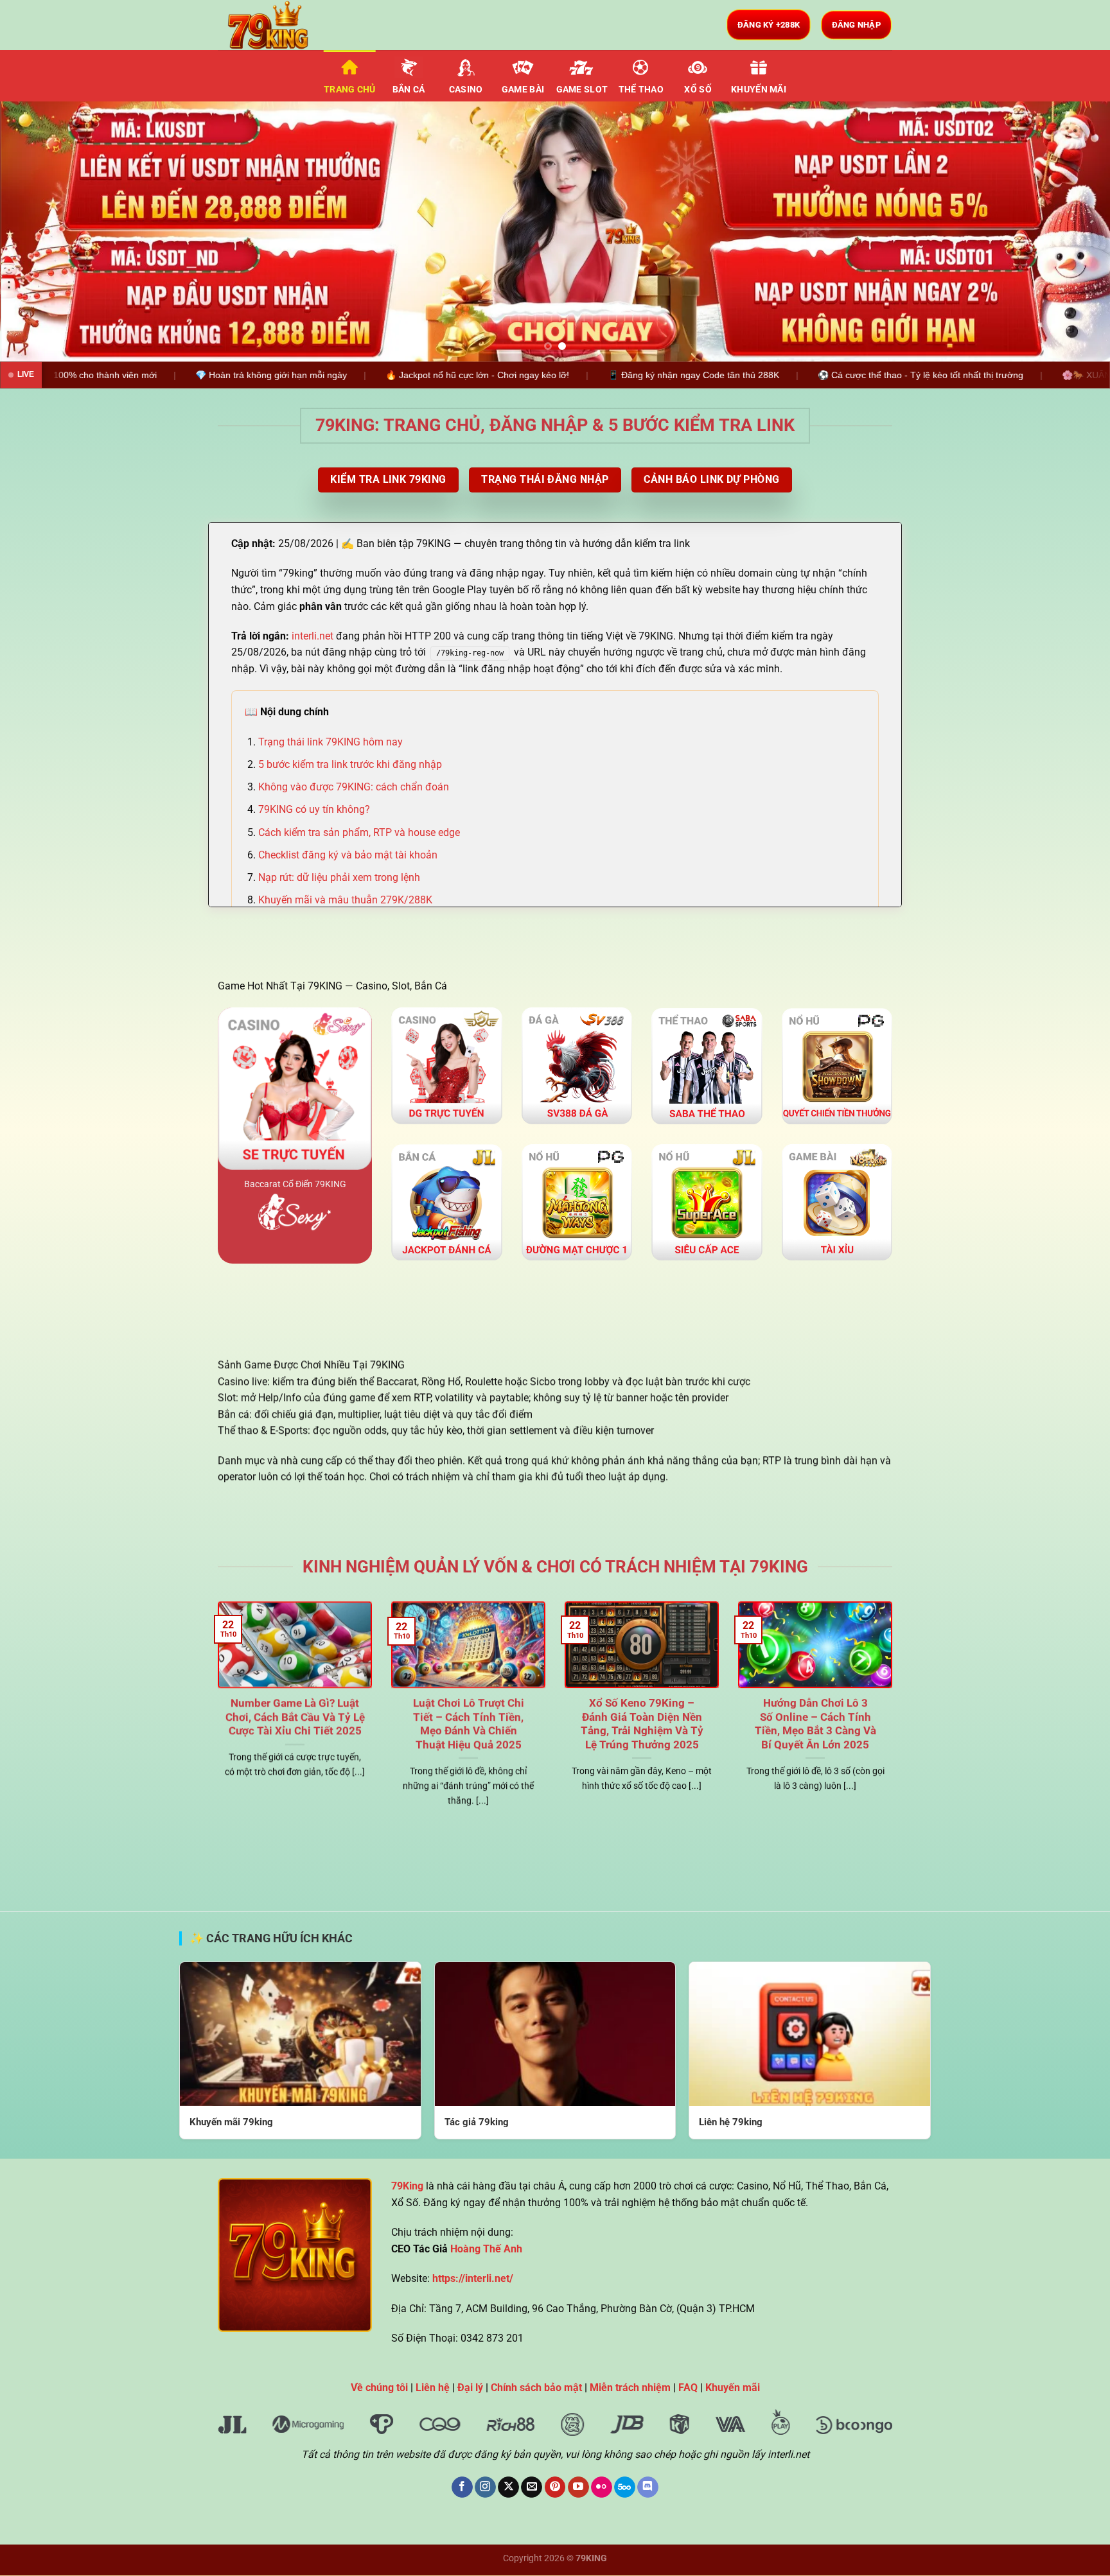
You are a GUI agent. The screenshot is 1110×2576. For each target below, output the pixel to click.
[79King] (282, 25)
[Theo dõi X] (508, 2487)
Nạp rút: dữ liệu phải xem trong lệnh (339, 877)
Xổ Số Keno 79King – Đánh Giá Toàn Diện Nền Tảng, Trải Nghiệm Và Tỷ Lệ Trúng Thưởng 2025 (642, 1724)
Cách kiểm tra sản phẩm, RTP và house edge (359, 832)
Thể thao (641, 90)
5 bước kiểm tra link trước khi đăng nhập (350, 764)
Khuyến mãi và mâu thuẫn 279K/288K (345, 900)
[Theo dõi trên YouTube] (578, 2487)
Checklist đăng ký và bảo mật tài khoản (348, 855)
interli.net (313, 636)
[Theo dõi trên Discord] (648, 2487)
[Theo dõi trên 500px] (625, 2487)
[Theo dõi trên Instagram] (485, 2487)
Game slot (582, 90)
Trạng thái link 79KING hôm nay (330, 742)
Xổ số (698, 90)
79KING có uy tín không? (314, 809)
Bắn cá (409, 90)
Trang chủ (350, 90)
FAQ (688, 2388)
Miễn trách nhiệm (630, 2388)
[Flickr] (602, 2487)
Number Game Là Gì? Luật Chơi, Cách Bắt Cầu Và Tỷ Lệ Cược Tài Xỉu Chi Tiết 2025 (295, 1717)
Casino (466, 90)
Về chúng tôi (379, 2388)
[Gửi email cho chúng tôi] (532, 2487)
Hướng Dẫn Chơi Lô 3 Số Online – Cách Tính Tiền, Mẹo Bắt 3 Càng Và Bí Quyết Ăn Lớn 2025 (815, 1724)
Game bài (523, 90)
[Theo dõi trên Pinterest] (555, 2487)
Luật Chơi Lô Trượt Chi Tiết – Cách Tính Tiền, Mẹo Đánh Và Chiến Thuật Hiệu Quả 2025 (469, 1724)
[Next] (1071, 231)
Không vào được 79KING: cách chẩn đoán (354, 787)
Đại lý (470, 2388)
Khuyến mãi (759, 90)
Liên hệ (433, 2388)
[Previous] (39, 231)
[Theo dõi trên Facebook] (462, 2487)
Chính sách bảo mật (536, 2388)
